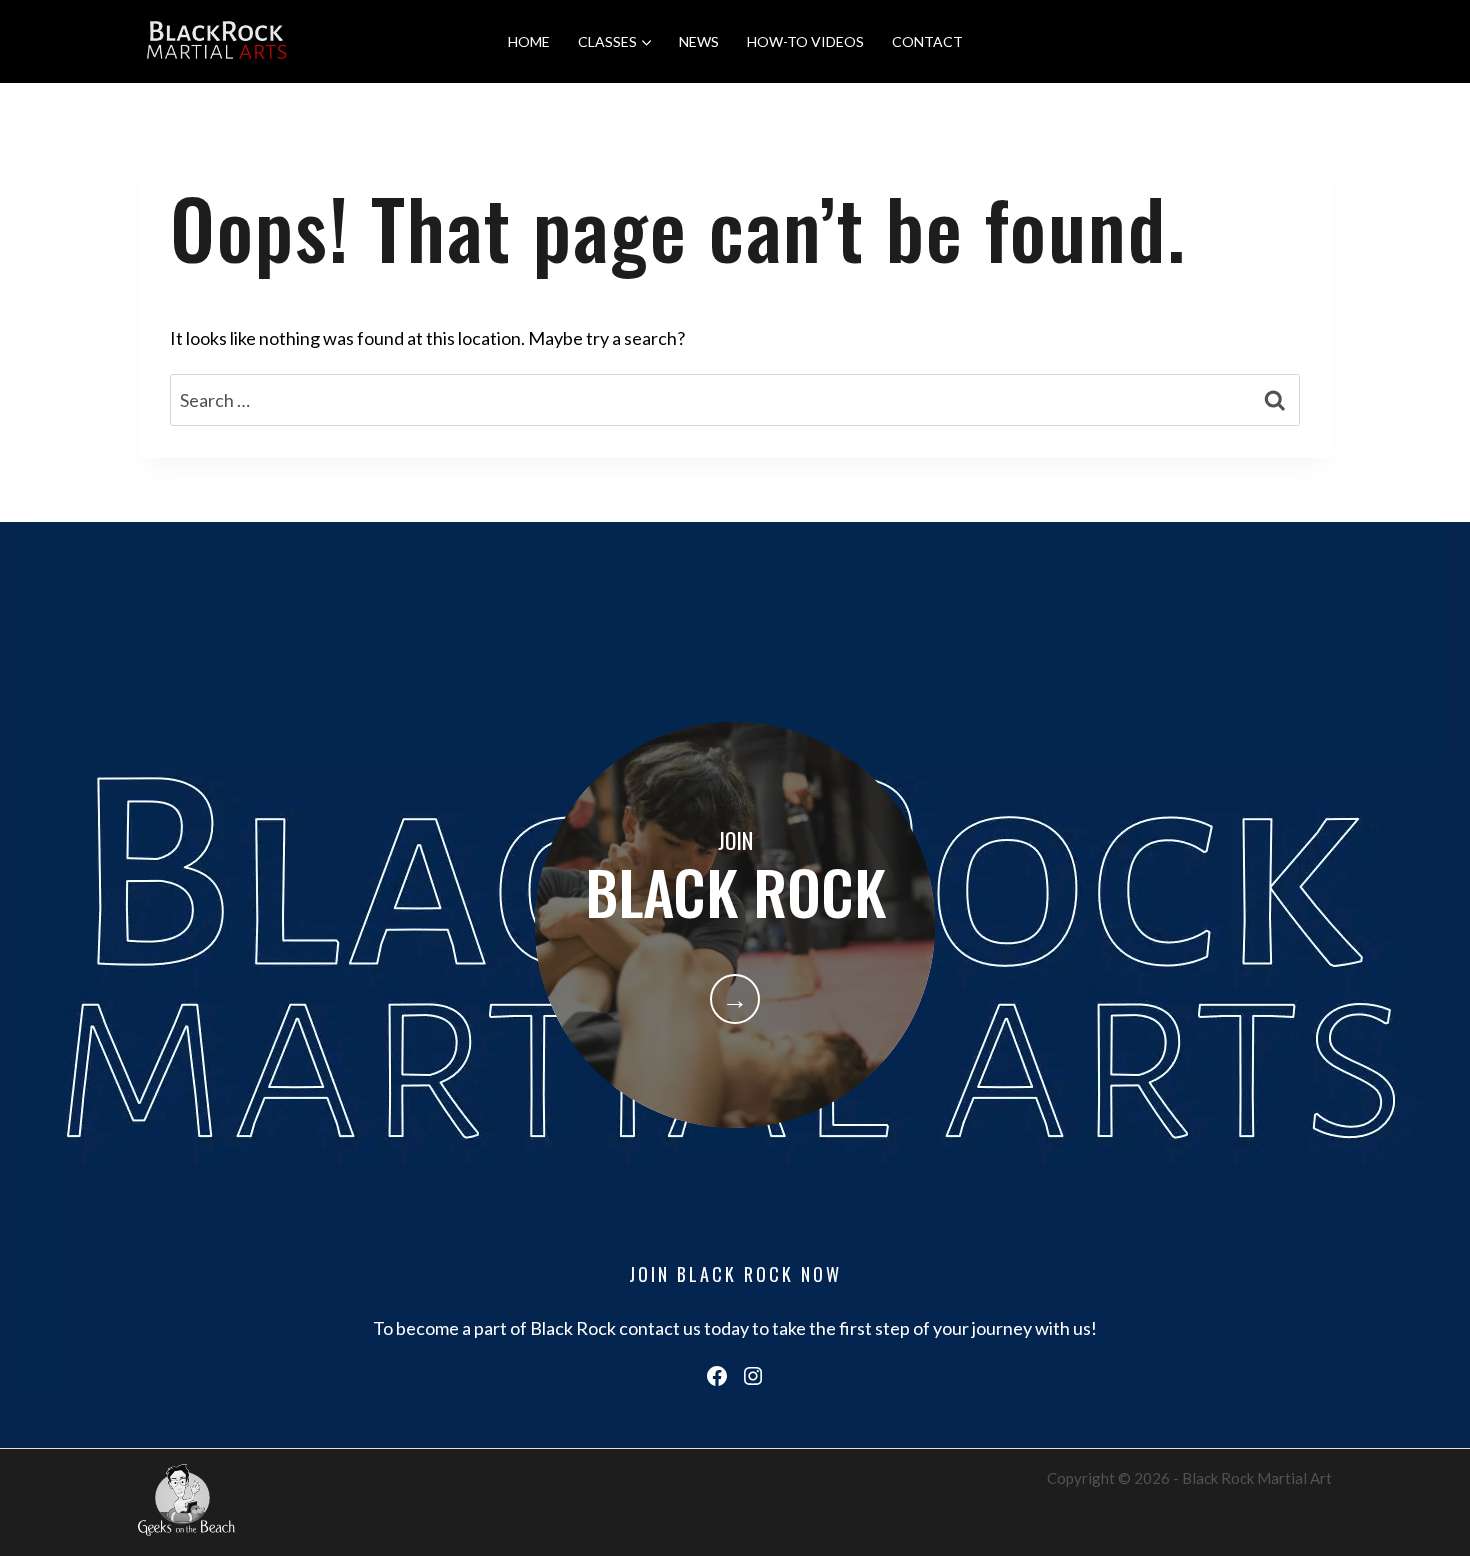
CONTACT (927, 41)
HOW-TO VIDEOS (805, 41)
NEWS (699, 41)
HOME (529, 41)
